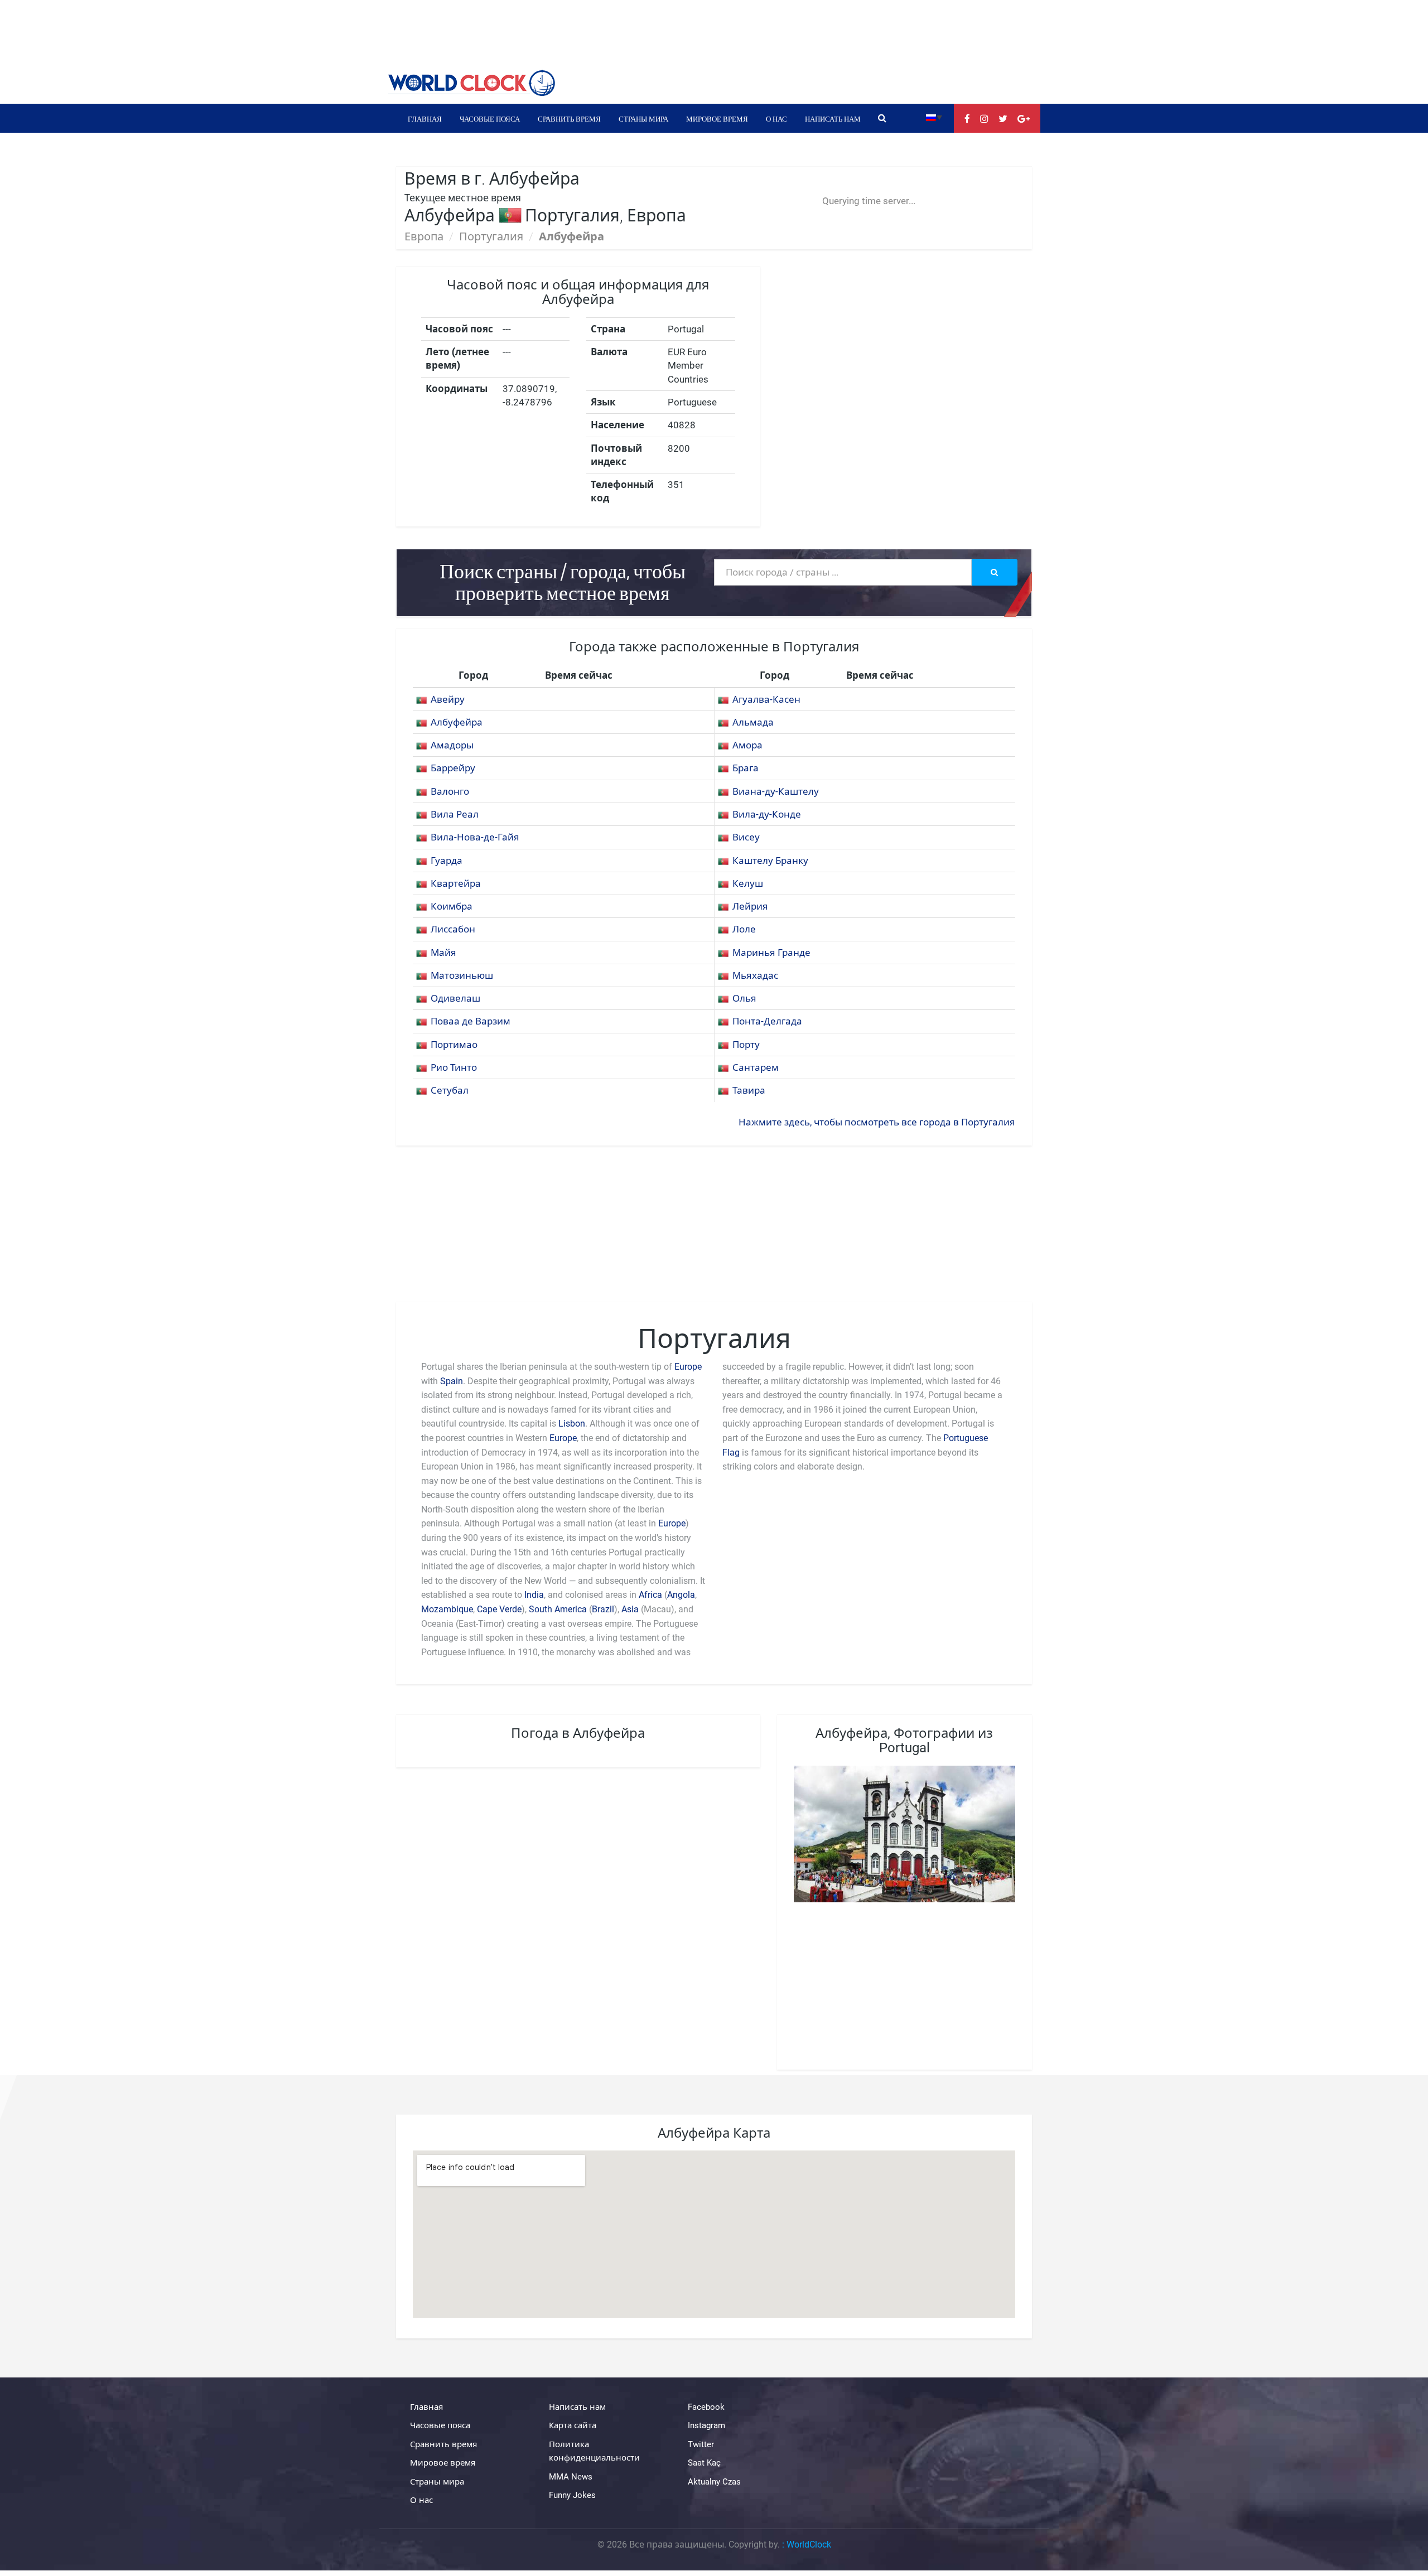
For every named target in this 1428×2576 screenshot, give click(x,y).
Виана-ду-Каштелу (776, 791)
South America (559, 1609)
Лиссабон (453, 929)
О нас (776, 118)
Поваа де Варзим (471, 1021)
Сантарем (756, 1067)
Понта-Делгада (767, 1021)
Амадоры (452, 745)
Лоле (744, 929)
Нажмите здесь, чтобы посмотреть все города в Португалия (877, 1122)
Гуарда (447, 861)
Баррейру (453, 768)
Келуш (748, 883)
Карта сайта (573, 2426)
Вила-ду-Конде (767, 814)
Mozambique (447, 1609)
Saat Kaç (704, 2463)
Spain (452, 1381)
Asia (630, 1609)
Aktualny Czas (714, 2482)
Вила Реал (455, 814)
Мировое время (717, 118)
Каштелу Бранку (770, 861)
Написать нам (833, 118)
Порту (746, 1045)
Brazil (603, 1609)
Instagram (706, 2426)
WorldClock (809, 2544)
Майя (443, 953)
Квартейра (456, 883)
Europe (688, 1367)
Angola (681, 1595)
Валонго (450, 791)
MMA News (571, 2477)
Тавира (749, 1090)
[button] (934, 117)
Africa (650, 1595)
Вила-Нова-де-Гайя (475, 837)
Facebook (706, 2407)
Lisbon (572, 1424)
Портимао (454, 1045)
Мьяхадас (755, 975)
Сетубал (450, 1090)
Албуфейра (457, 722)
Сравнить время (569, 118)
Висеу (746, 837)
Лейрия (750, 906)
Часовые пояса (490, 118)
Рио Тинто (454, 1067)
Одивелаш (455, 998)
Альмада (753, 722)
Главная (425, 118)
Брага (746, 768)
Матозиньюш (462, 975)
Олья (744, 998)
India (534, 1595)
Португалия (491, 236)
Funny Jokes (572, 2495)
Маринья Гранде (771, 953)
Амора (747, 745)
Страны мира (643, 118)
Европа (424, 236)
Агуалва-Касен (766, 699)
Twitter (701, 2444)
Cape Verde (499, 1609)
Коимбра (452, 906)
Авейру (448, 699)
